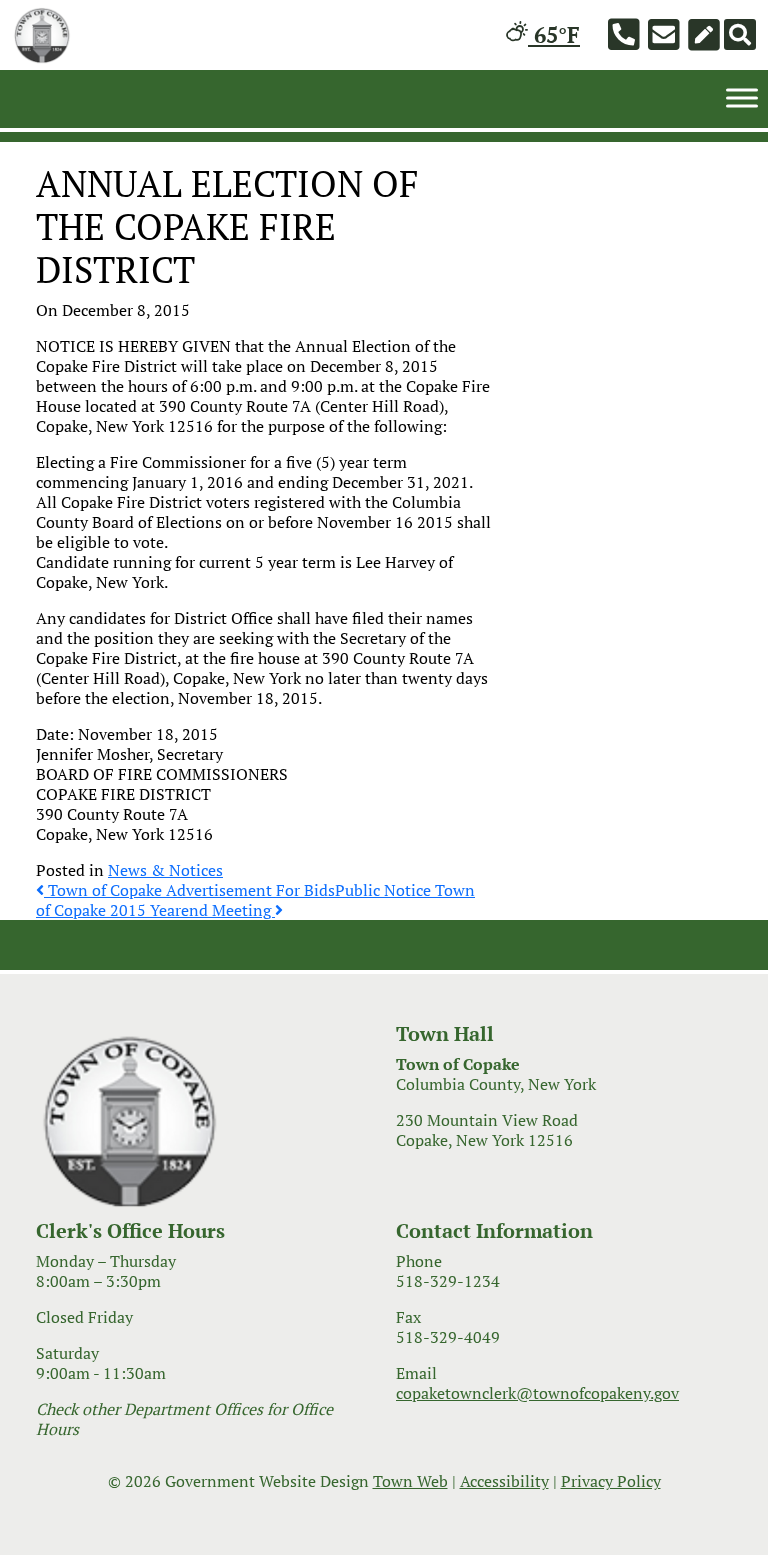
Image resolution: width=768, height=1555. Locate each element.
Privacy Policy (611, 1481)
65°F (554, 34)
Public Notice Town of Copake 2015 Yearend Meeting (255, 900)
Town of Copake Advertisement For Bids (189, 890)
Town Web (410, 1481)
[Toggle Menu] (742, 97)
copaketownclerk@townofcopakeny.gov (537, 1393)
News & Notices (165, 870)
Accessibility (504, 1481)
